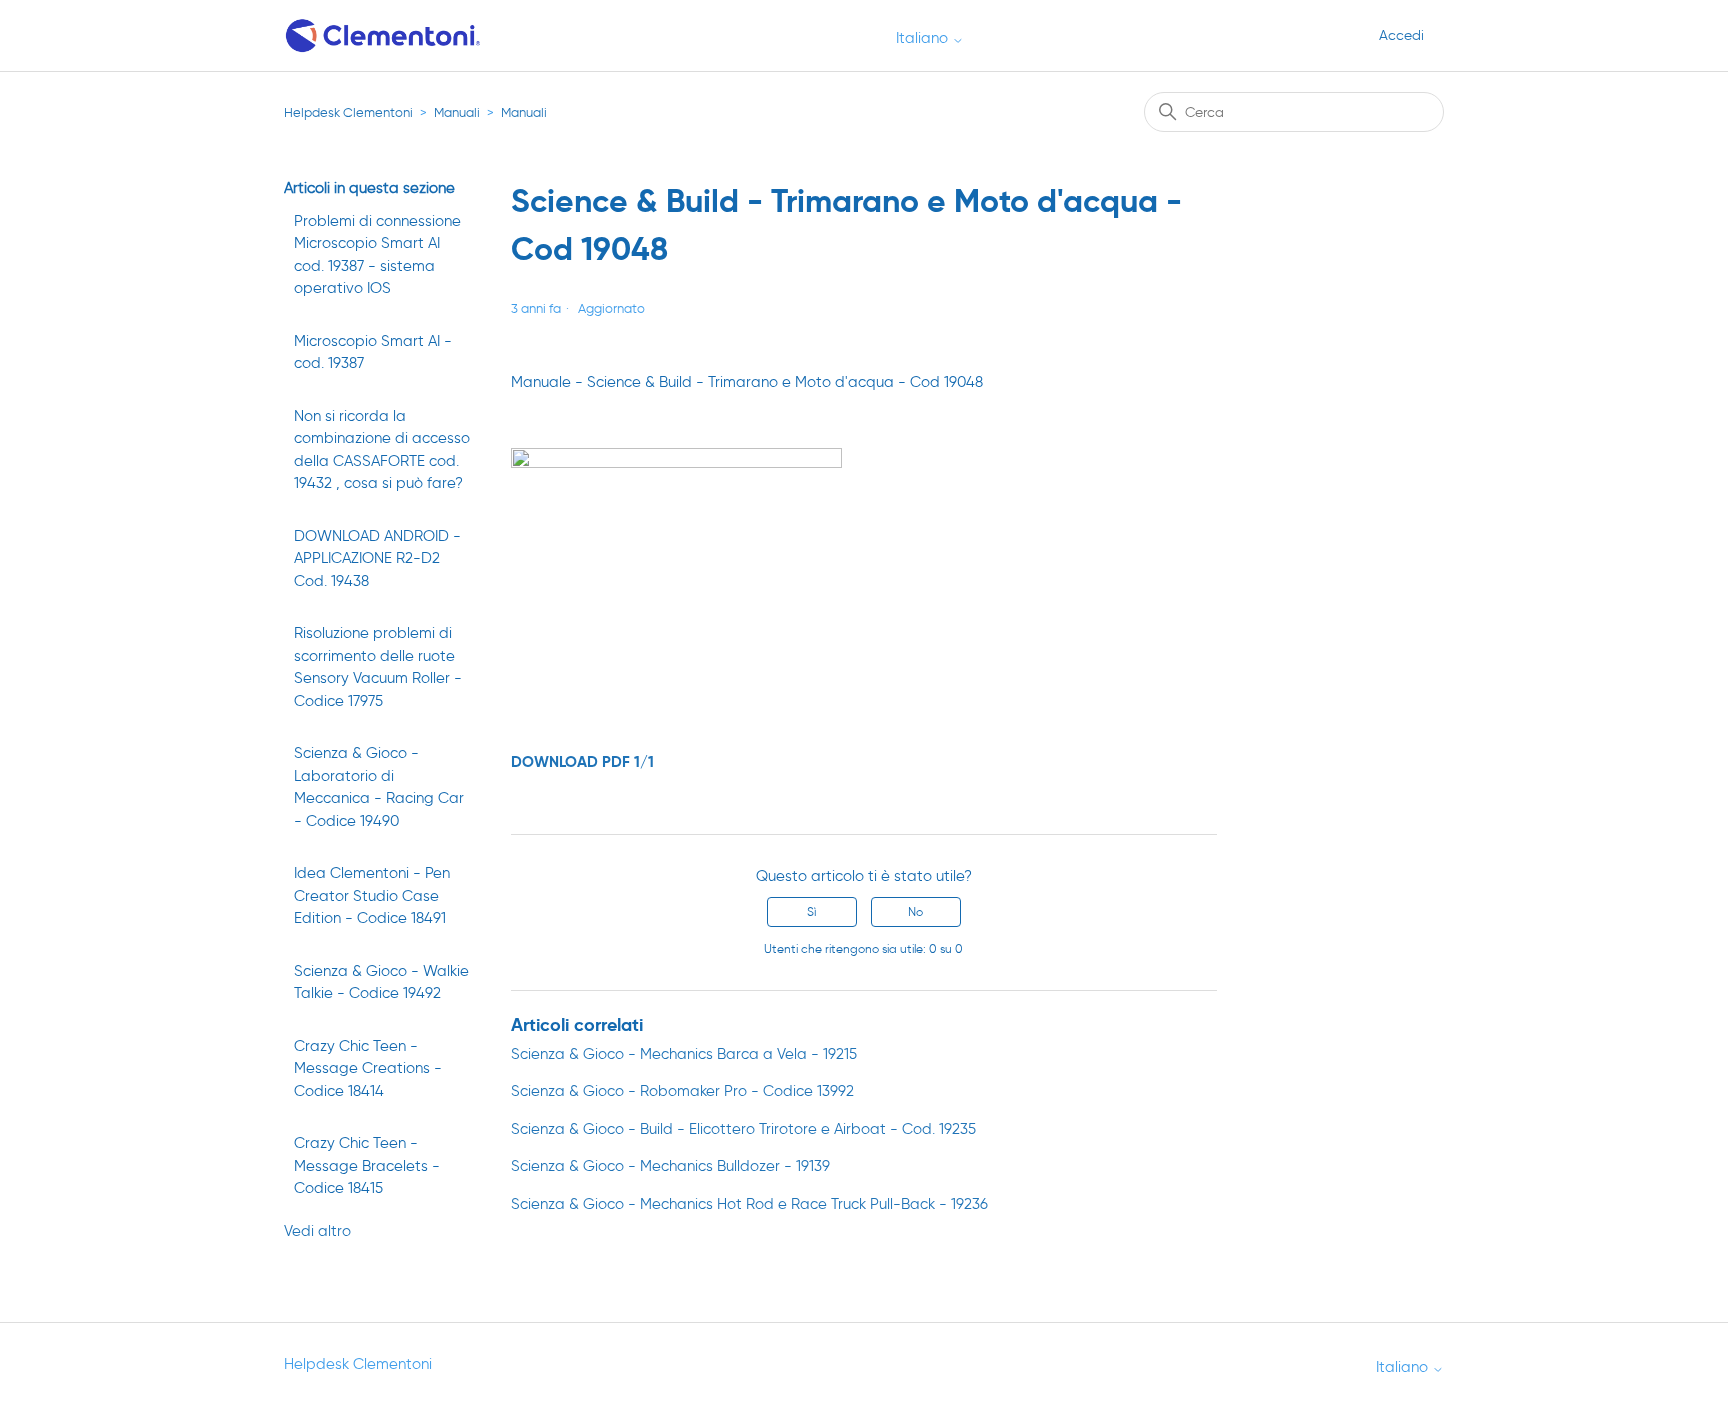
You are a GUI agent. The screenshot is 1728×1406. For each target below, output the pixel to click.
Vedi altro (317, 1231)
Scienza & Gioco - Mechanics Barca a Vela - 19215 (684, 1054)
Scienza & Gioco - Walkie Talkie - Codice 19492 (381, 982)
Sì (811, 911)
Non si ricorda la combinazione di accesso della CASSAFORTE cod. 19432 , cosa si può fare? (382, 450)
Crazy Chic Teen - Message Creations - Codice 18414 (368, 1068)
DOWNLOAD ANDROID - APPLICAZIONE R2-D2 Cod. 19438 (377, 558)
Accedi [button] (1401, 35)
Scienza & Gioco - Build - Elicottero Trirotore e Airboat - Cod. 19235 (743, 1129)
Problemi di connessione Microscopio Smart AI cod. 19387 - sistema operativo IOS (377, 255)
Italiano (924, 38)
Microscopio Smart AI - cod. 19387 (373, 352)
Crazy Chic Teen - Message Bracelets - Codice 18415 (367, 1165)
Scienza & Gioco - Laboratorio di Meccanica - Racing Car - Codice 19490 (379, 787)
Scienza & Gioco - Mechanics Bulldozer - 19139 (670, 1166)
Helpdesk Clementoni (348, 112)
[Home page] (384, 35)
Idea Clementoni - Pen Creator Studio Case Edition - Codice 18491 (372, 895)
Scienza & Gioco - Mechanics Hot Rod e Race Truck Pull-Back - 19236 (749, 1204)
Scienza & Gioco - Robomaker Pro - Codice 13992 (682, 1091)
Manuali (457, 112)
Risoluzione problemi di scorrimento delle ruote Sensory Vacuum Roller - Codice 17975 (378, 667)
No (915, 911)
